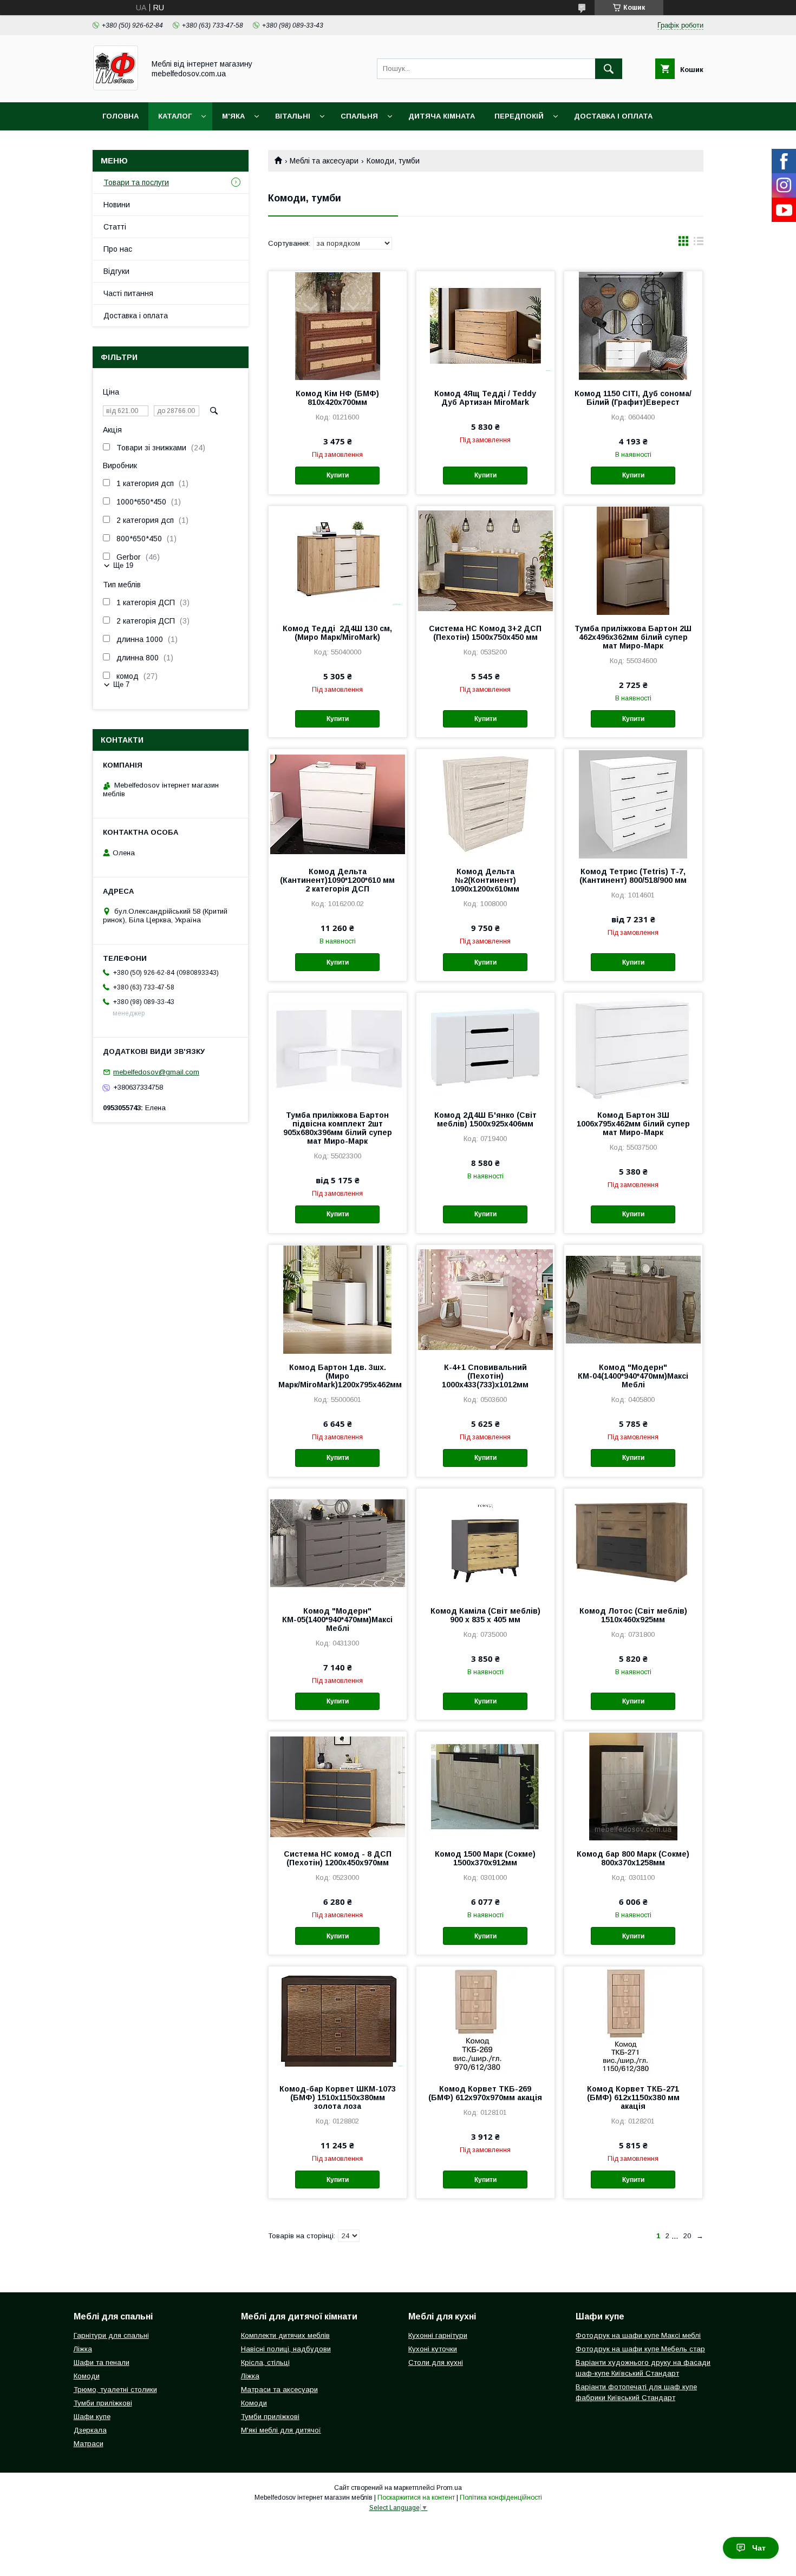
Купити (338, 475)
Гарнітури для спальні (111, 2335)
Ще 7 (121, 684)
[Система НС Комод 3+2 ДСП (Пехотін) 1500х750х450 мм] (485, 560)
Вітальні (293, 116)
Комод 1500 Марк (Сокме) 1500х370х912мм (485, 1858)
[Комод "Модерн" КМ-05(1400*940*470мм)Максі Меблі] (338, 1543)
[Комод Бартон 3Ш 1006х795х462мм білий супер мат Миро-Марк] (633, 1047)
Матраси (89, 2444)
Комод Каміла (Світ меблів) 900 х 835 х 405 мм (485, 1615)
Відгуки (116, 271)
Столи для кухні (436, 2362)
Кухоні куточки (433, 2349)
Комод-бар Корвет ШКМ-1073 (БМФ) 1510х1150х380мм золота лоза (338, 2097)
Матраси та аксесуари (279, 2390)
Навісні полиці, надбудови (286, 2349)
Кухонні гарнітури (438, 2335)
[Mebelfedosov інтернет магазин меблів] (116, 88)
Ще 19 (123, 565)
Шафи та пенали (102, 2362)
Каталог (175, 116)
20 (687, 2236)
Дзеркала (90, 2430)
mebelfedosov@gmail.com (156, 1072)
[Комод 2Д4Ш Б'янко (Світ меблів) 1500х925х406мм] (485, 1047)
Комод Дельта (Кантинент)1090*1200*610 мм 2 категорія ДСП (337, 880)
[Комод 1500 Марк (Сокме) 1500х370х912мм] (485, 1786)
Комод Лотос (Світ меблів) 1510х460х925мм (633, 1615)
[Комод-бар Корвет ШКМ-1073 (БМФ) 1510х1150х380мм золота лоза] (338, 2021)
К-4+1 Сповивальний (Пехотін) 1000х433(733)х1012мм (485, 1376)
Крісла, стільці (265, 2362)
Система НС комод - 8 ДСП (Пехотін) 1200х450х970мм (338, 1858)
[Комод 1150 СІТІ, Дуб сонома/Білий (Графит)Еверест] (633, 325)
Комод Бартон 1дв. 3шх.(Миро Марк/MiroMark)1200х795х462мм (338, 1376)
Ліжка (83, 2349)
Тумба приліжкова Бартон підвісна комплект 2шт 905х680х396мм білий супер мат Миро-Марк (338, 1128)
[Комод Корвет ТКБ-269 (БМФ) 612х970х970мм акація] (485, 2021)
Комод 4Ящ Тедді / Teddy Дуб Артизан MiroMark (485, 398)
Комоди (87, 2376)
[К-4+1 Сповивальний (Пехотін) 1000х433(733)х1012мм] (485, 1299)
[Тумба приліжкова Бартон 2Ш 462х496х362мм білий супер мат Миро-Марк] (633, 560)
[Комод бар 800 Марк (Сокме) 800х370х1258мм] (633, 1786)
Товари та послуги (136, 182)
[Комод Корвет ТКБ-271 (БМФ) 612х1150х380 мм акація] (633, 2021)
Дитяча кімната (442, 116)
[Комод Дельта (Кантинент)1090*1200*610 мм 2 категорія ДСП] (338, 803)
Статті (115, 227)
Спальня (359, 116)
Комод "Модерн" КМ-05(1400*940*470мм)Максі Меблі (337, 1620)
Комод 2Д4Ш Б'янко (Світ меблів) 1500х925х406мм (485, 1119)
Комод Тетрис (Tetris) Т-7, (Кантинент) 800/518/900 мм (633, 876)
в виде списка (699, 244)
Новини (117, 205)
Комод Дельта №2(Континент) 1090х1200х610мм (485, 880)
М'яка (233, 116)
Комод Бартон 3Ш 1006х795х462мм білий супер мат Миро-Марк (633, 1124)
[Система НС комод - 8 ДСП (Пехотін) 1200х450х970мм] (338, 1786)
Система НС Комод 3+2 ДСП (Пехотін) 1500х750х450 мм (485, 633)
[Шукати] (609, 69)
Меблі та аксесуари (324, 161)
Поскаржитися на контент (416, 2498)
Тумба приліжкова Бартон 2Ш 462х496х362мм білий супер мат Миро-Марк (633, 637)
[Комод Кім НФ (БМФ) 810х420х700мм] (338, 325)
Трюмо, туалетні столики (115, 2390)
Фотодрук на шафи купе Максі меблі (638, 2335)
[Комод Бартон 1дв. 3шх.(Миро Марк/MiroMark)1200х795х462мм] (338, 1299)
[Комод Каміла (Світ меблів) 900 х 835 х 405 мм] (485, 1543)
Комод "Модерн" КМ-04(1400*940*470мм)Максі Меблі (633, 1376)
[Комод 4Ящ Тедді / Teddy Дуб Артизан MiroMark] (485, 325)
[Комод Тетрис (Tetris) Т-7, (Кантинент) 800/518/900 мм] (633, 803)
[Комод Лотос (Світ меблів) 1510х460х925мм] (633, 1543)
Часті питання (128, 293)
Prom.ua (449, 2488)
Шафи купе (92, 2417)
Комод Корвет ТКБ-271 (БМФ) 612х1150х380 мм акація (633, 2097)
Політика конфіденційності (501, 2498)
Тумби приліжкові (103, 2403)
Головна (120, 116)
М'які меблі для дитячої (281, 2430)
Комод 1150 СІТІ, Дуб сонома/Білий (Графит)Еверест (633, 398)
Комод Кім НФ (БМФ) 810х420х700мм (337, 398)
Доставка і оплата (613, 116)
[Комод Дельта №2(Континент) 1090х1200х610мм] (485, 803)
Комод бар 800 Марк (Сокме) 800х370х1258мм (633, 1858)
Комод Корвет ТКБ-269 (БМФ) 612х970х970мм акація (485, 2093)
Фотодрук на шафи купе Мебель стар (640, 2349)
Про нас (118, 249)
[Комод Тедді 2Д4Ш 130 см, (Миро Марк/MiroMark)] (338, 560)
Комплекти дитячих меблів (285, 2335)
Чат (759, 2548)
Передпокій (519, 116)
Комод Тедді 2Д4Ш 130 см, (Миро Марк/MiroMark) (337, 633)
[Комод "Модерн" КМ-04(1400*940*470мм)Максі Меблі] (633, 1299)
